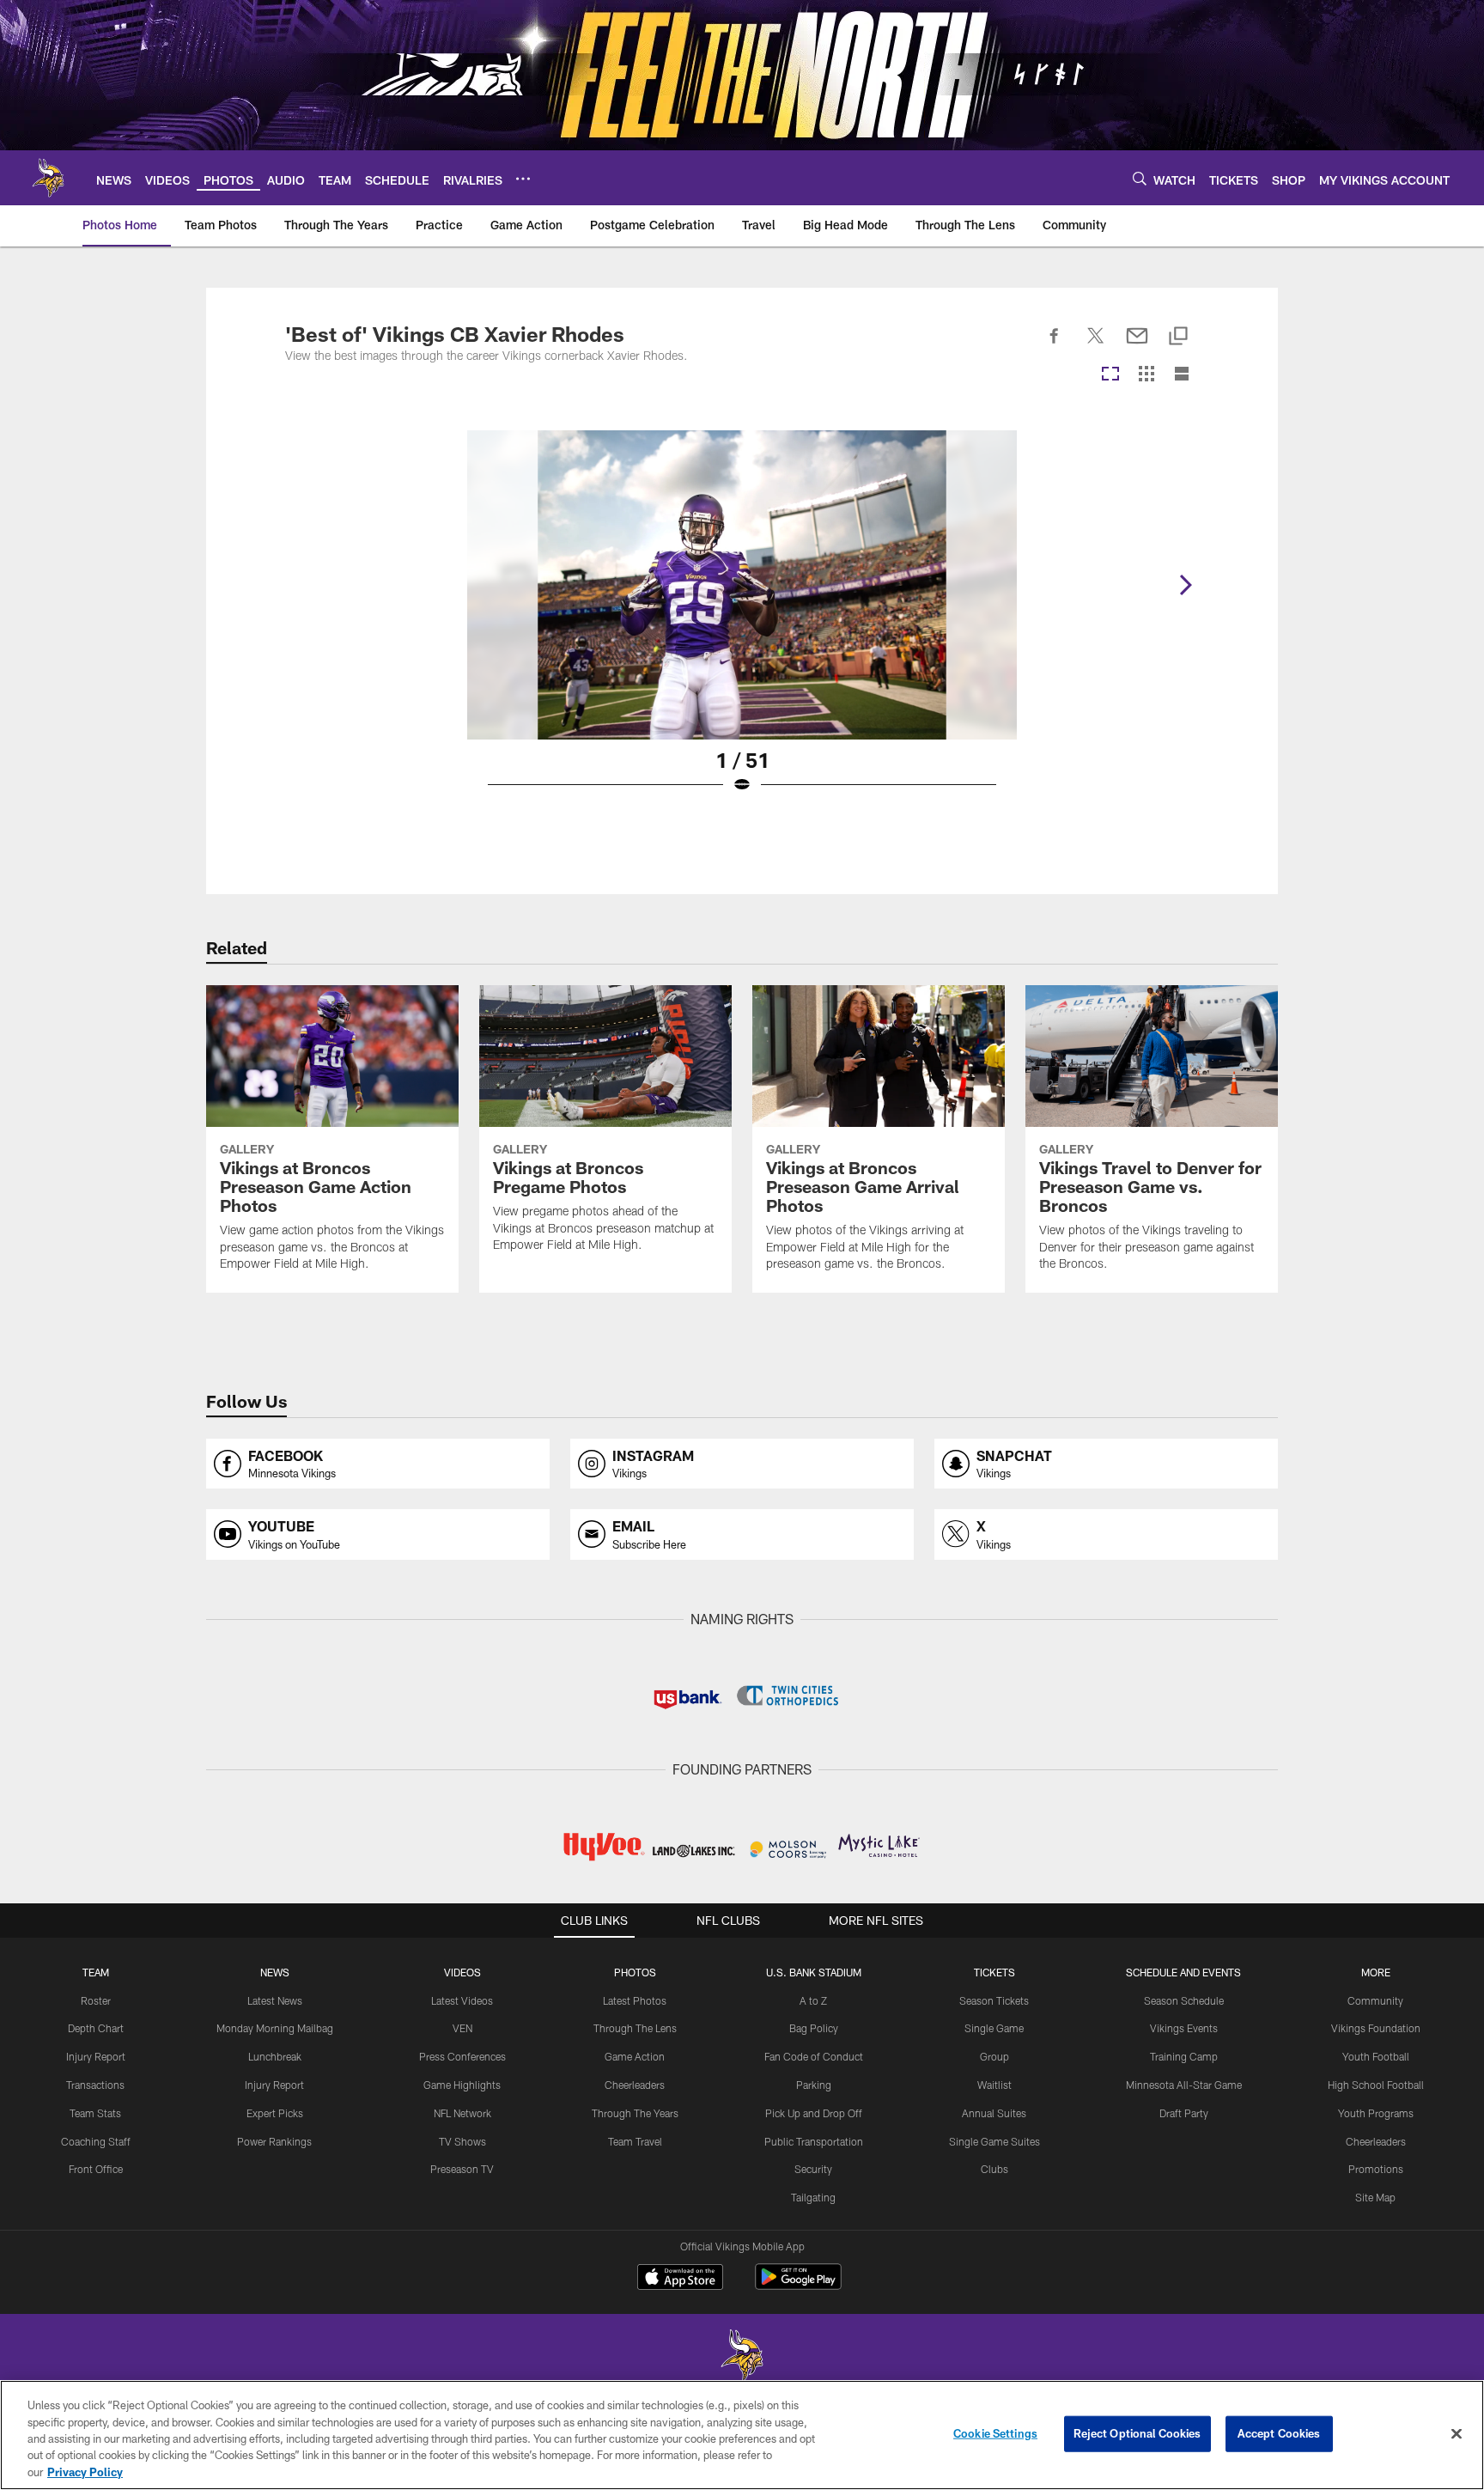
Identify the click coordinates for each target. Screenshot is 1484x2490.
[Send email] (1137, 345)
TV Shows (462, 2141)
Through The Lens (635, 2028)
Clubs (994, 2169)
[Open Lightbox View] (742, 623)
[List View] (1182, 375)
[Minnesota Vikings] (742, 2357)
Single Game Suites (994, 2141)
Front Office (96, 2169)
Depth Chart (96, 2028)
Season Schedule (1184, 2000)
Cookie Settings (995, 2433)
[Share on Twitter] (1096, 345)
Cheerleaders (635, 2085)
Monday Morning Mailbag (275, 2028)
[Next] (1185, 585)
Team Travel (635, 2141)
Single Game (994, 2028)
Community (1375, 2000)
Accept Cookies (1279, 2433)
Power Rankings (274, 2141)
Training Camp (1184, 2056)
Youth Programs (1376, 2113)
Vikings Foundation (1376, 2028)
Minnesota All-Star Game (1184, 2085)
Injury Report (96, 2056)
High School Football (1376, 2085)
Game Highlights (462, 2085)
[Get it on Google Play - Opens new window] (798, 2285)
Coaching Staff (96, 2141)
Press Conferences (462, 2056)
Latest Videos (462, 2000)
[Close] (1457, 2434)
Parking (814, 2085)
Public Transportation (814, 2141)
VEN (462, 2028)
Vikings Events (1184, 2028)
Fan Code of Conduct (814, 2056)
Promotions (1376, 2169)
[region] (742, 2435)
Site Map (1375, 2197)
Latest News (275, 2000)
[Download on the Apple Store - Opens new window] (680, 2279)
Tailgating (813, 2197)
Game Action (635, 2056)
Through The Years (635, 2113)
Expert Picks (275, 2113)
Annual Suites (994, 2113)
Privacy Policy (85, 2472)
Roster (96, 2000)
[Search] (1140, 178)
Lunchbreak (275, 2056)
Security (813, 2169)
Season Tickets (994, 2000)
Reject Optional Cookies (1137, 2433)
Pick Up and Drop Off (814, 2113)
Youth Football (1376, 2056)
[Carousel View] (1110, 375)
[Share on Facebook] (1055, 345)
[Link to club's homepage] (48, 178)
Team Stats (95, 2113)
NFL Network (462, 2113)
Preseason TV (462, 2169)
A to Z (813, 2000)
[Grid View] (1146, 375)
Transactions (95, 2085)
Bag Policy (814, 2028)
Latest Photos (635, 2000)
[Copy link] (1178, 337)
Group (994, 2056)
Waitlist (994, 2085)
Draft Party (1184, 2113)
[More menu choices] (523, 179)
